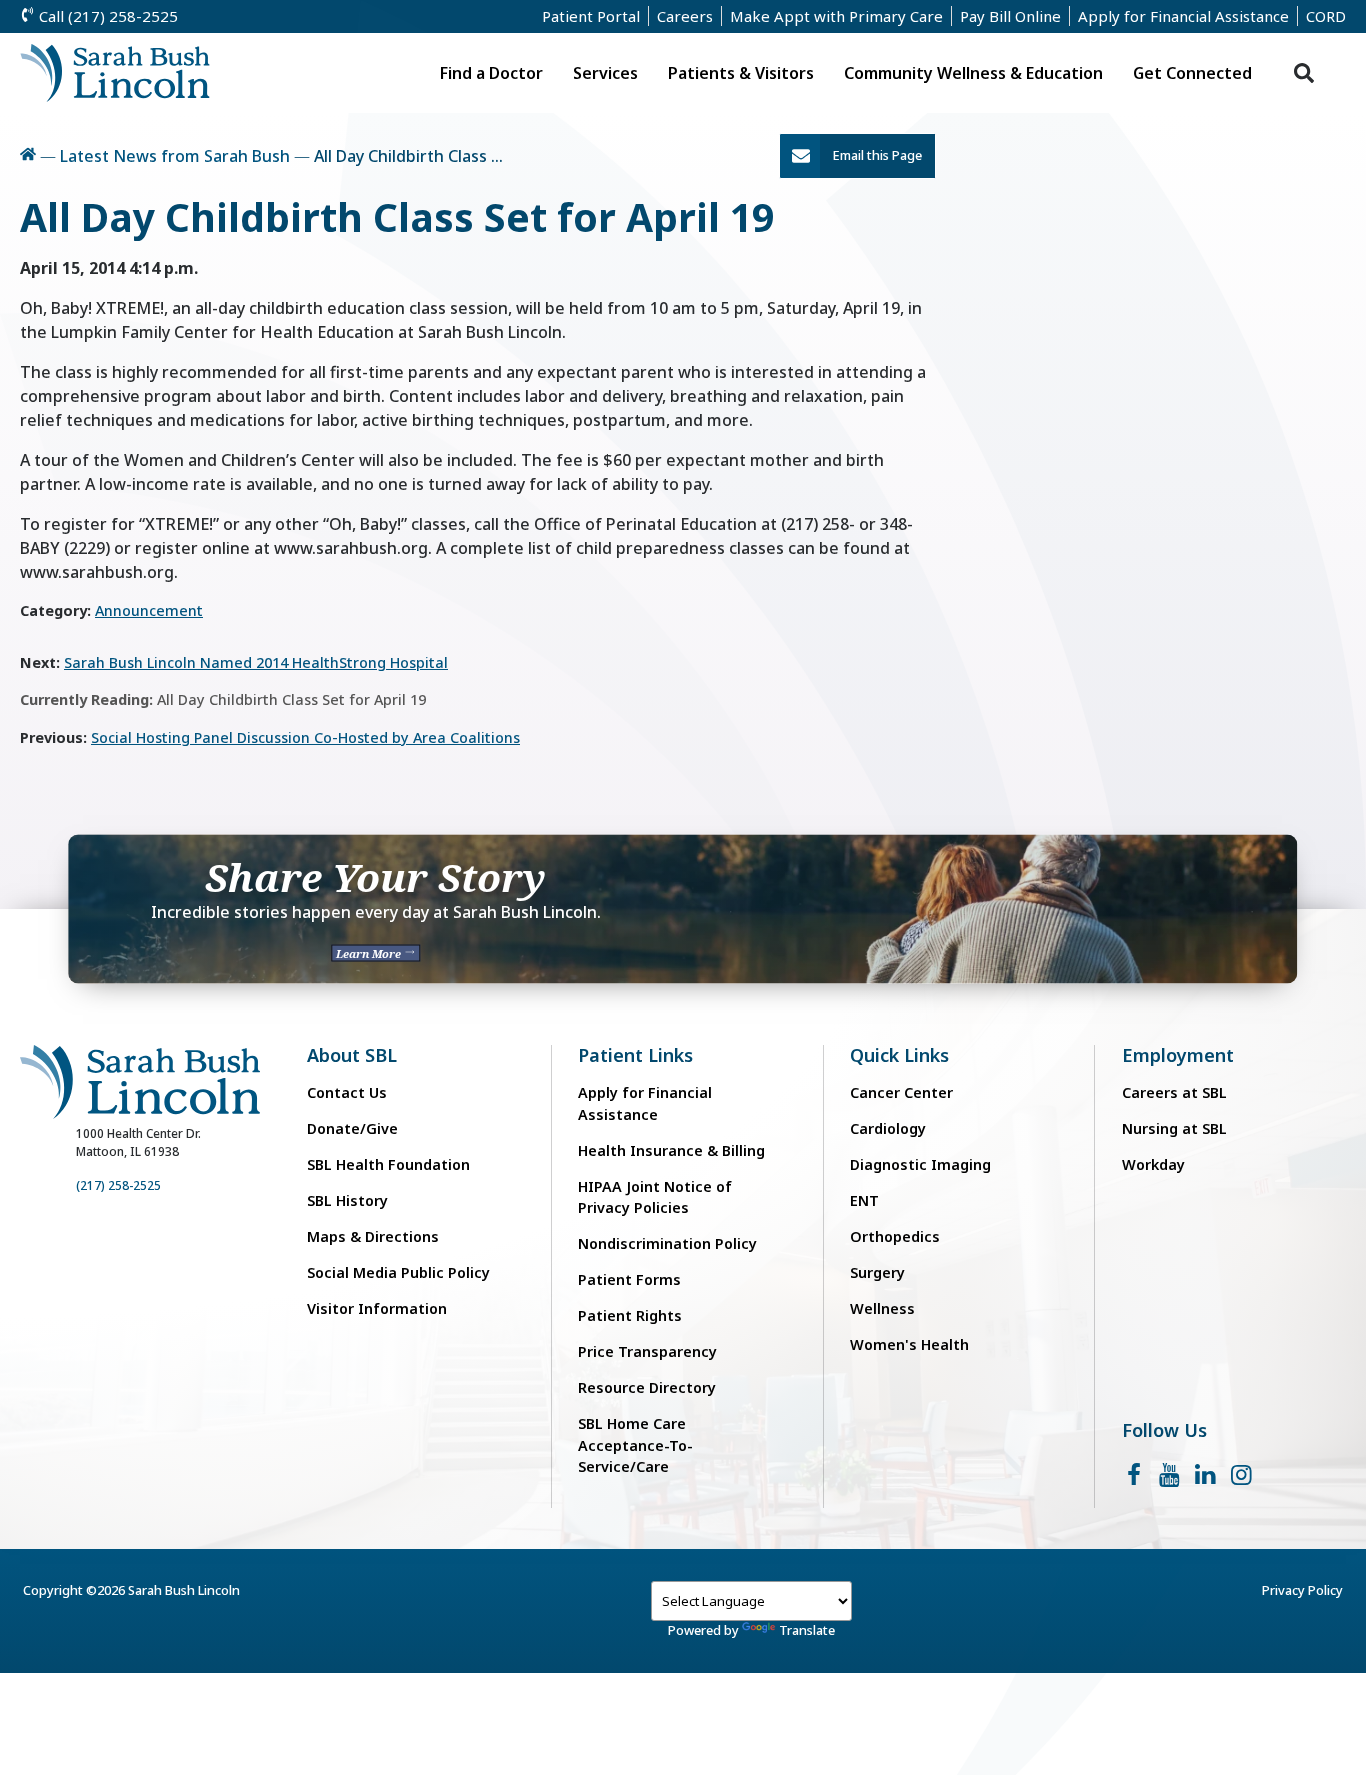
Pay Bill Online (1010, 16)
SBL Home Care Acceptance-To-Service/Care (635, 1445)
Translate (807, 1630)
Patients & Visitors (741, 73)
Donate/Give (352, 1128)
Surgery (877, 1272)
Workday (1153, 1164)
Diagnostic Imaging (920, 1164)
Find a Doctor (491, 73)
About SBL (352, 1055)
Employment (1178, 1055)
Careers (685, 16)
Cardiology (888, 1128)
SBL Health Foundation (388, 1164)
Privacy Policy (1302, 1590)
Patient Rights (630, 1315)
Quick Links (899, 1055)
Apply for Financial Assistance (1183, 16)
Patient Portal (591, 16)
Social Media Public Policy (398, 1272)
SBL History (347, 1200)
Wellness (882, 1308)
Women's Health (909, 1344)
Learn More (370, 952)
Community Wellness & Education (973, 73)
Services (605, 73)
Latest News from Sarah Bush (175, 156)
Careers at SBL (1174, 1092)
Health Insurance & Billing (671, 1150)
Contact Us (347, 1092)
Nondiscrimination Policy (667, 1243)
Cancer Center (901, 1092)
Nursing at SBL (1174, 1128)
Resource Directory (647, 1387)
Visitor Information (377, 1308)
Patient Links (635, 1055)
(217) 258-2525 (118, 1185)
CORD (1326, 16)
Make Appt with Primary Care (836, 16)
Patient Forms (629, 1279)
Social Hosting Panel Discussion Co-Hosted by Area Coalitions (305, 737)
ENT (864, 1200)
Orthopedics (895, 1236)
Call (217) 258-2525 (106, 16)
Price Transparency (647, 1351)
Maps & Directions (373, 1236)
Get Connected (1192, 73)
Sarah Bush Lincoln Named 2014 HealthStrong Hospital (256, 662)
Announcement (149, 610)
